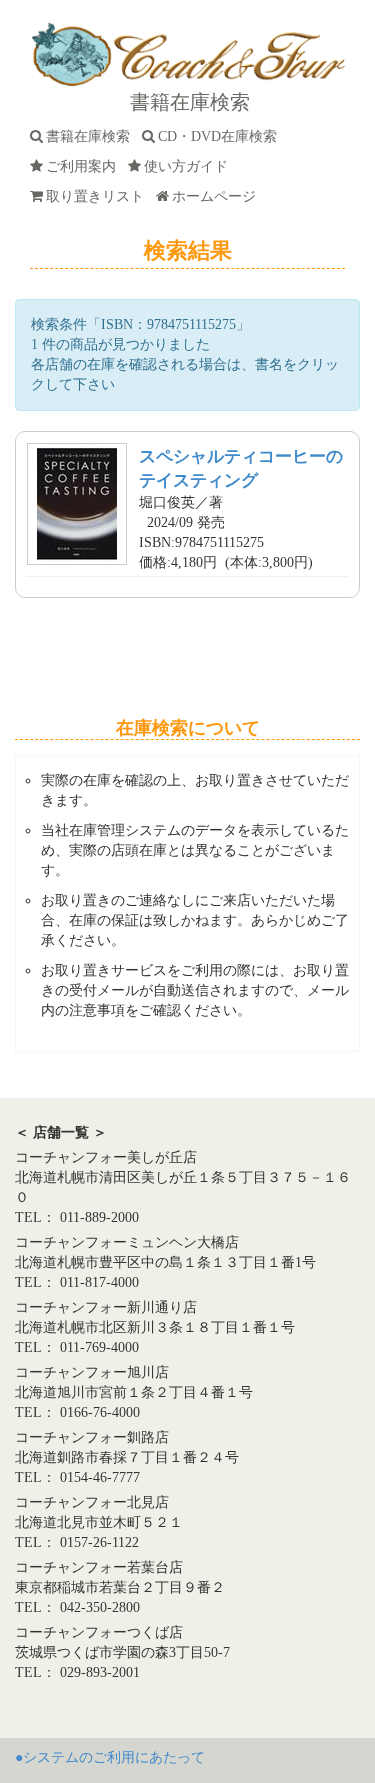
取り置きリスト (99, 196)
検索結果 (188, 250)
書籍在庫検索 (92, 136)
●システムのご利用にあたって (110, 1757)
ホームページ (218, 196)
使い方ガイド (190, 166)
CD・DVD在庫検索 (221, 136)
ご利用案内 (85, 166)
